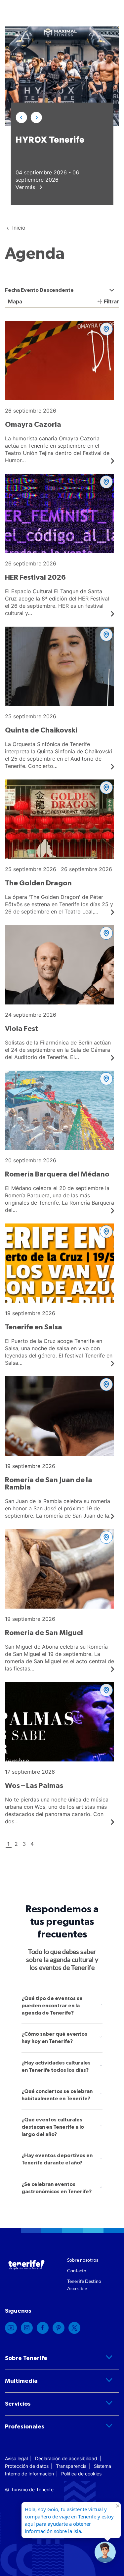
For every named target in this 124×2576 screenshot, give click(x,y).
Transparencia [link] (71, 2466)
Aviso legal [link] (16, 2458)
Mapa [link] (14, 301)
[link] (11, 2328)
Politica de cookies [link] (81, 2474)
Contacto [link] (77, 2270)
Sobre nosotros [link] (83, 2260)
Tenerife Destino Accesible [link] (84, 2285)
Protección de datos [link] (27, 2466)
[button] (21, 117)
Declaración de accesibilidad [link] (66, 2458)
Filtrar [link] (111, 301)
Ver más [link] (26, 187)
